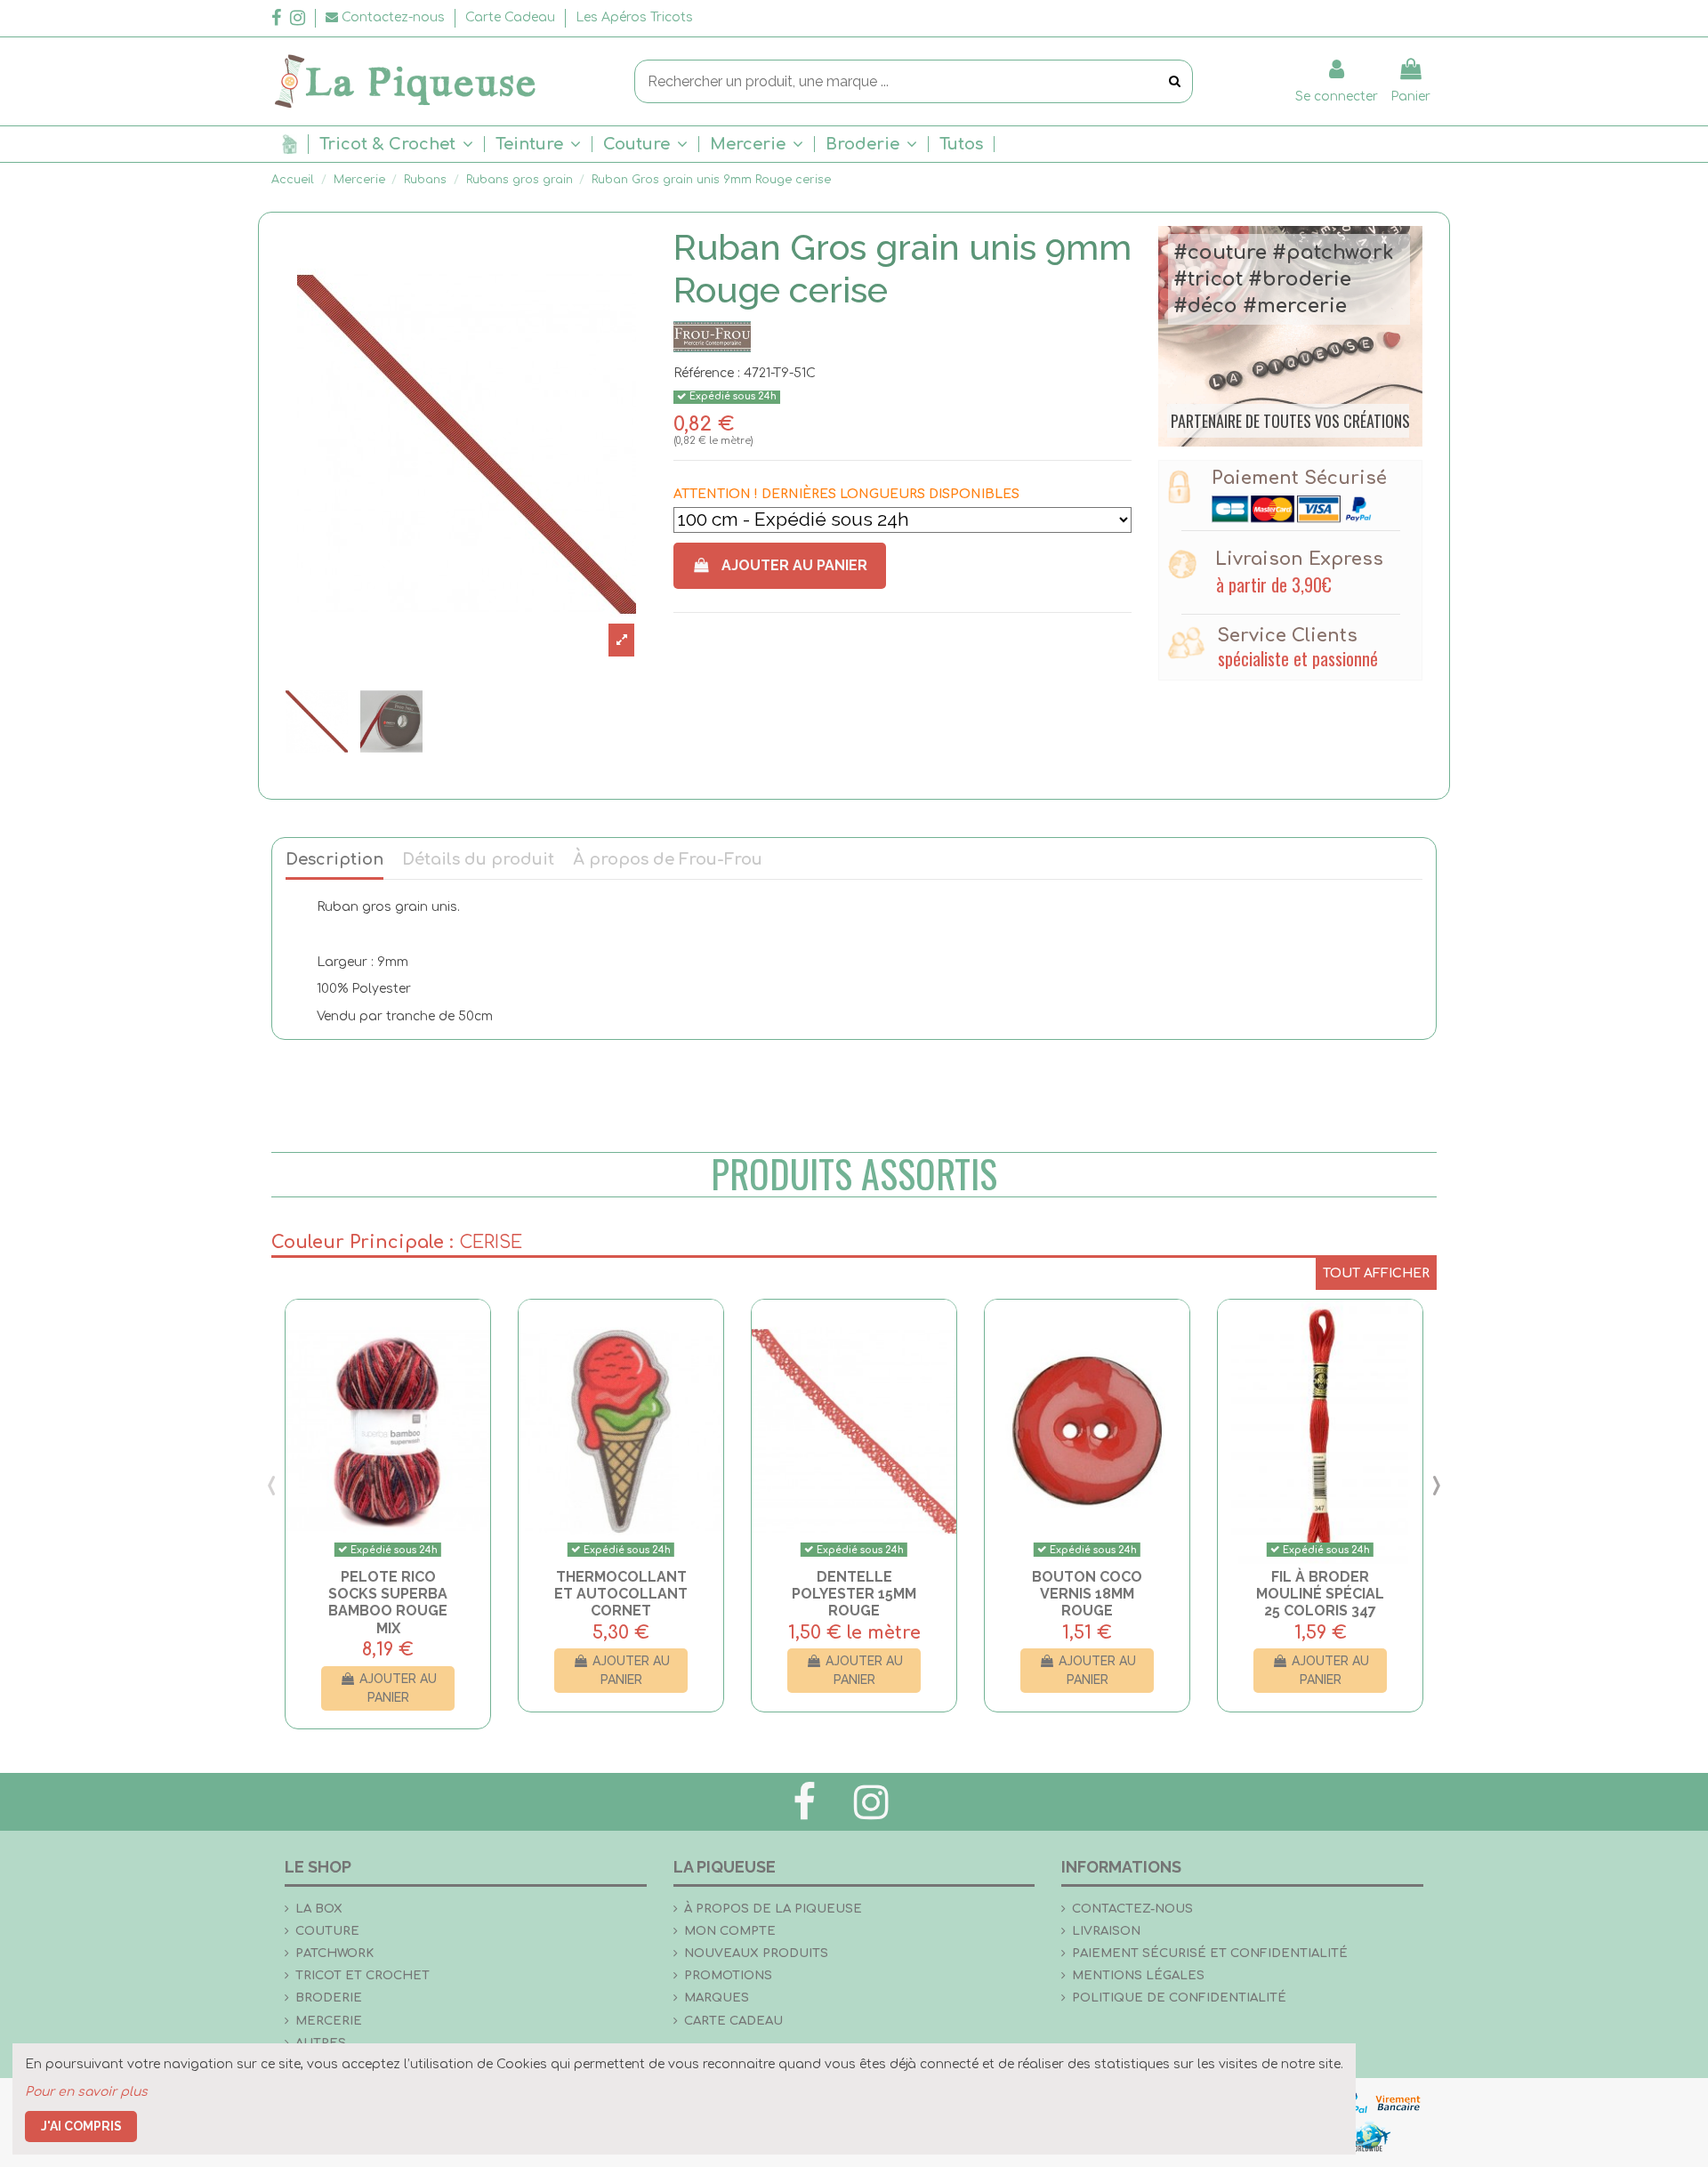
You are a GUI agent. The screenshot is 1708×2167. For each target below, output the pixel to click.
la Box (319, 1909)
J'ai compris (81, 2126)
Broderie (329, 1998)
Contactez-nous (1132, 1909)
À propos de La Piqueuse (773, 1909)
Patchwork (334, 1953)
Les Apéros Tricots (634, 17)
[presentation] (272, 1485)
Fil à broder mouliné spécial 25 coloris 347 (1320, 1594)
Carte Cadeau (512, 17)
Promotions (728, 1975)
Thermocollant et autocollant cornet (621, 1594)
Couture (327, 1931)
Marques (717, 1998)
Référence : (707, 373)
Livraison (1106, 1931)
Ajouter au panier (794, 565)
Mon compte (730, 1931)
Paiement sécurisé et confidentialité (1210, 1953)
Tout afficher (1376, 1273)
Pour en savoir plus (86, 2092)
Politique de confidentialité (1179, 1998)
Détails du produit (478, 860)
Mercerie (329, 2021)
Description (334, 860)
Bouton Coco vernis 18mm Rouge (1087, 1594)
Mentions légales (1138, 1975)
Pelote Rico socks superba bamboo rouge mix (388, 1603)
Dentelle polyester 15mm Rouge (854, 1594)
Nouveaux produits (756, 1953)
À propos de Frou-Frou (668, 860)
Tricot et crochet (363, 1975)
